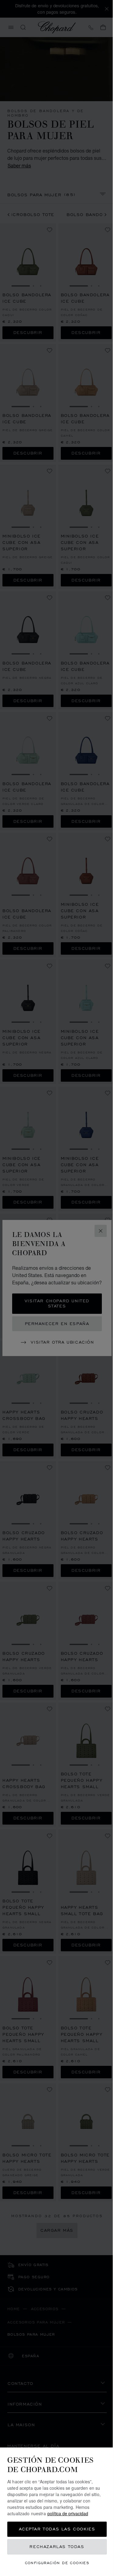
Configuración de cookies (55, 2563)
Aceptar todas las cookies (55, 2529)
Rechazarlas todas (55, 2547)
